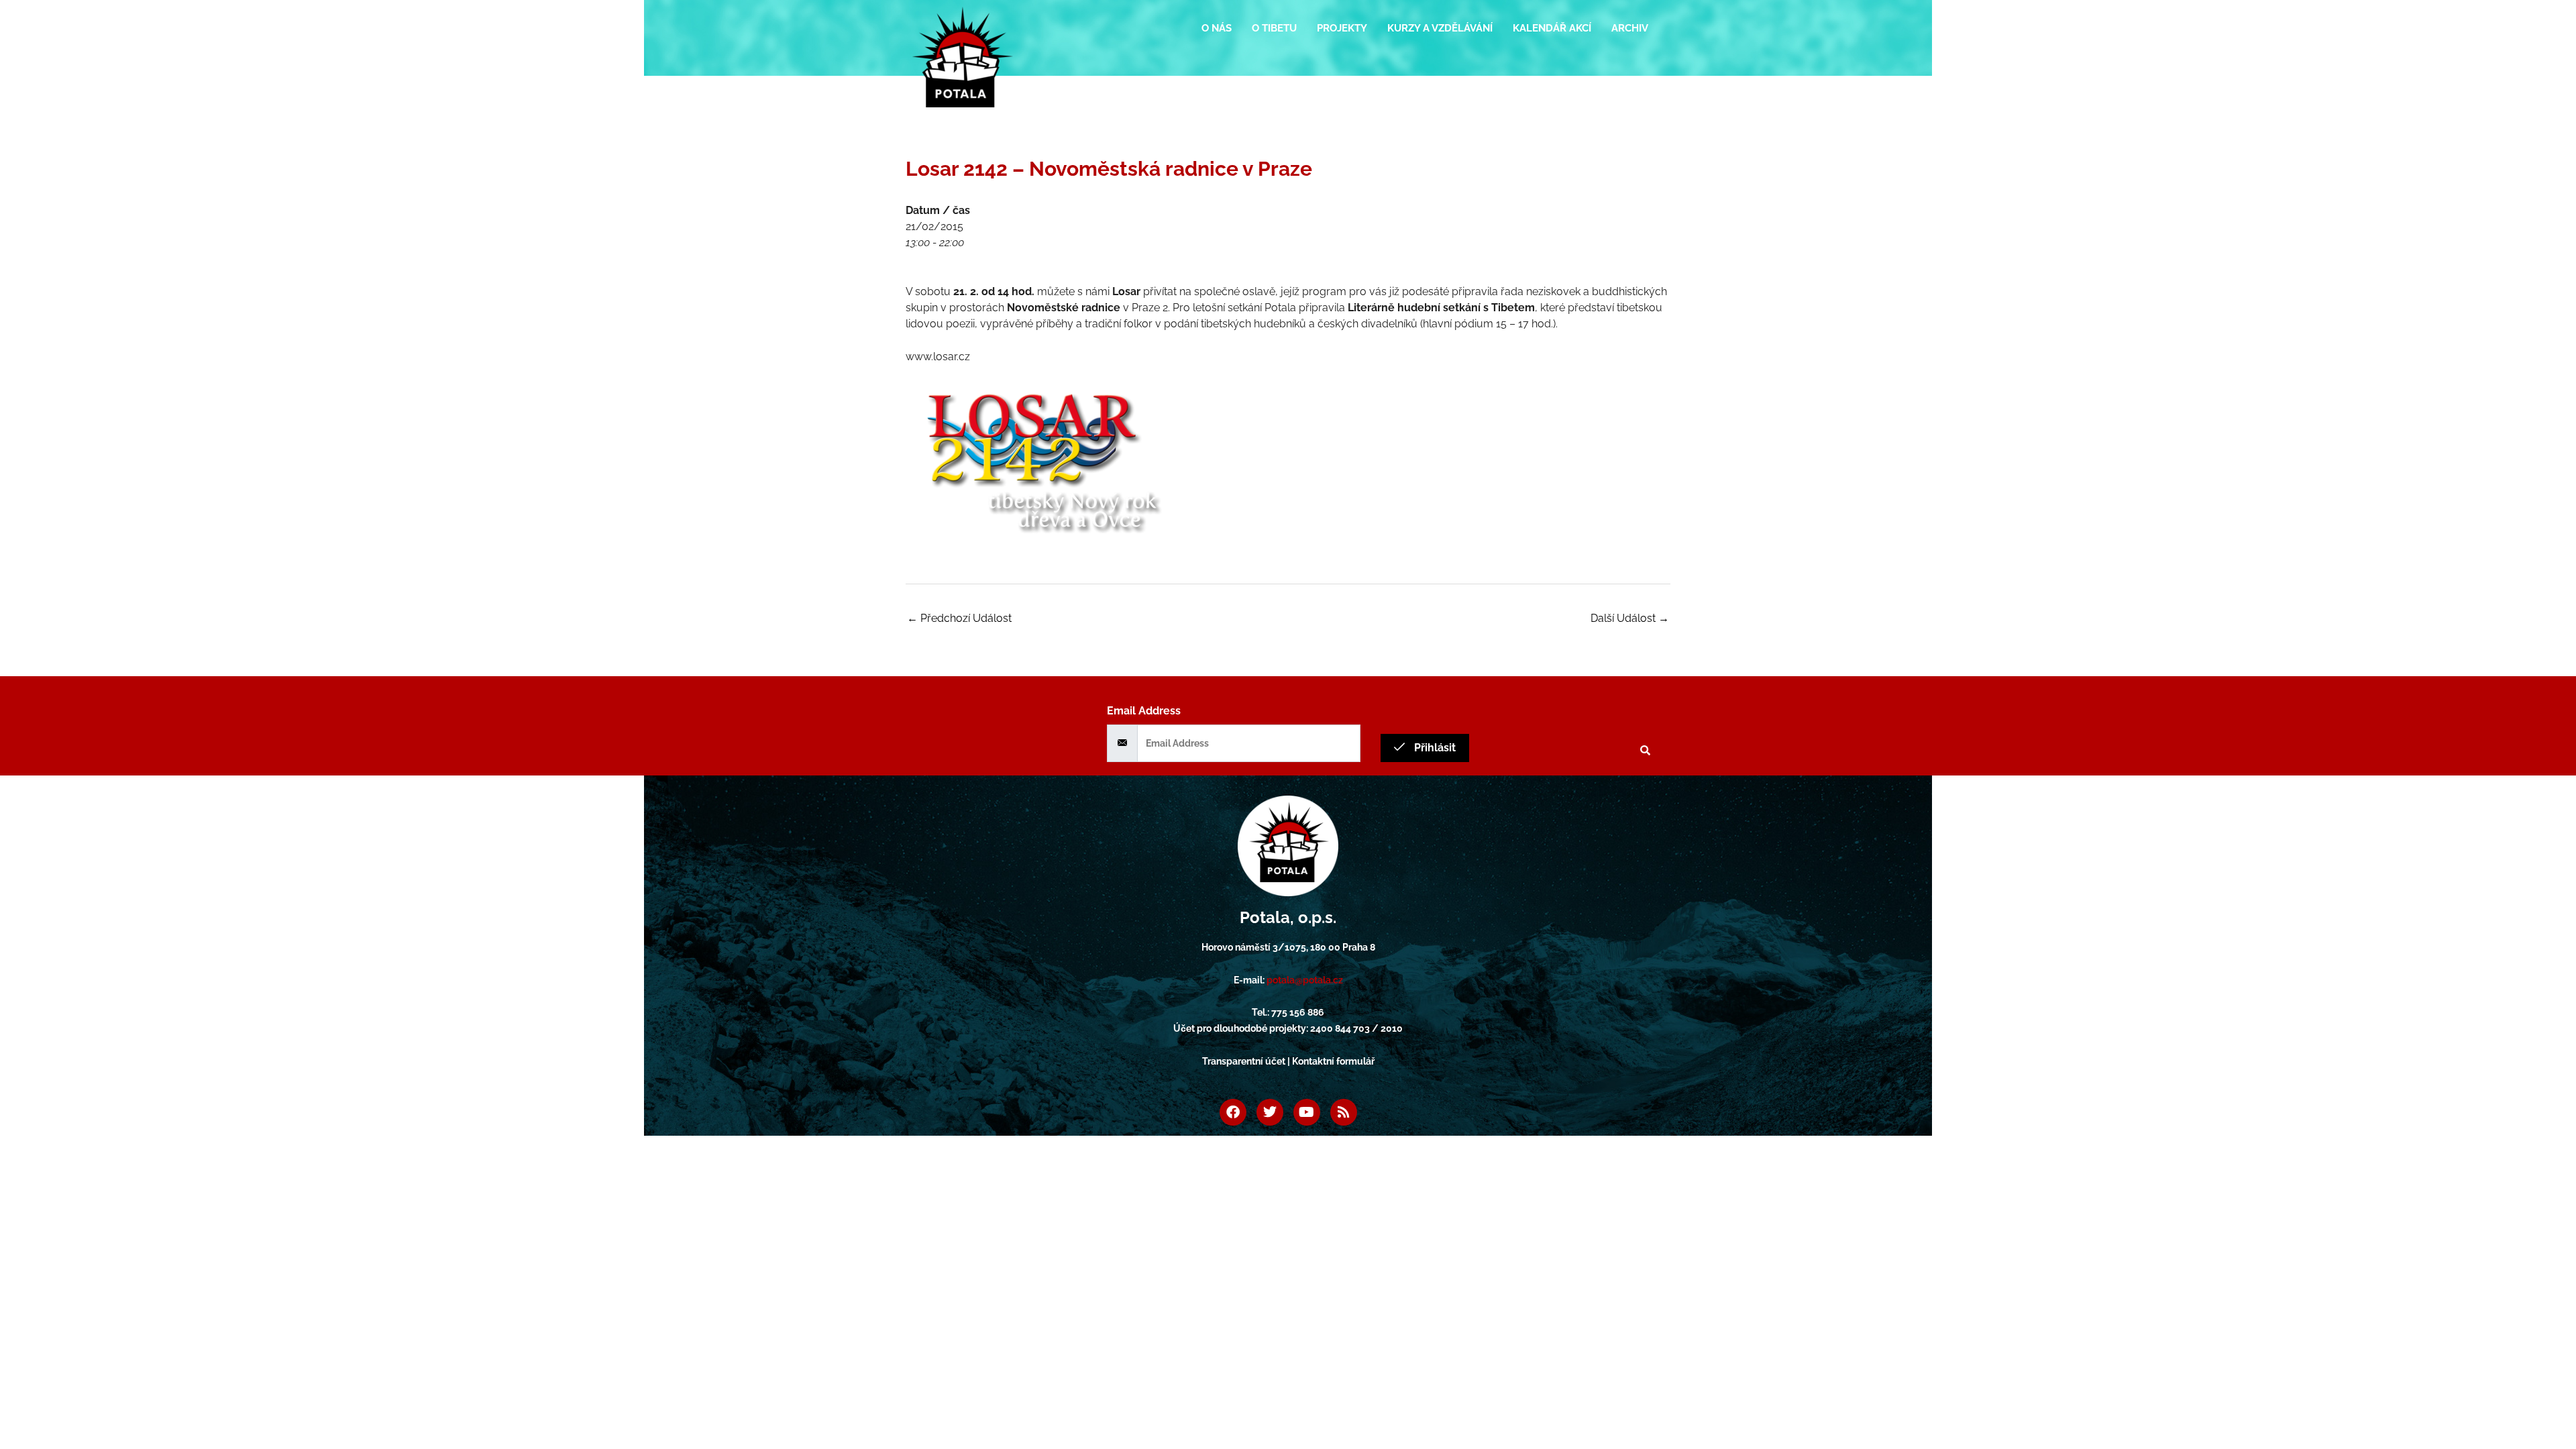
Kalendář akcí (1552, 28)
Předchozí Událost (959, 618)
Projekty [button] (1342, 28)
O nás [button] (1217, 28)
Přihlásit (1434, 748)
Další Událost (1630, 618)
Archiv (1630, 28)
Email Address (1144, 711)
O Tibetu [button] (1274, 28)
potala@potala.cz (1305, 980)
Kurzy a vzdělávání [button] (1440, 28)
